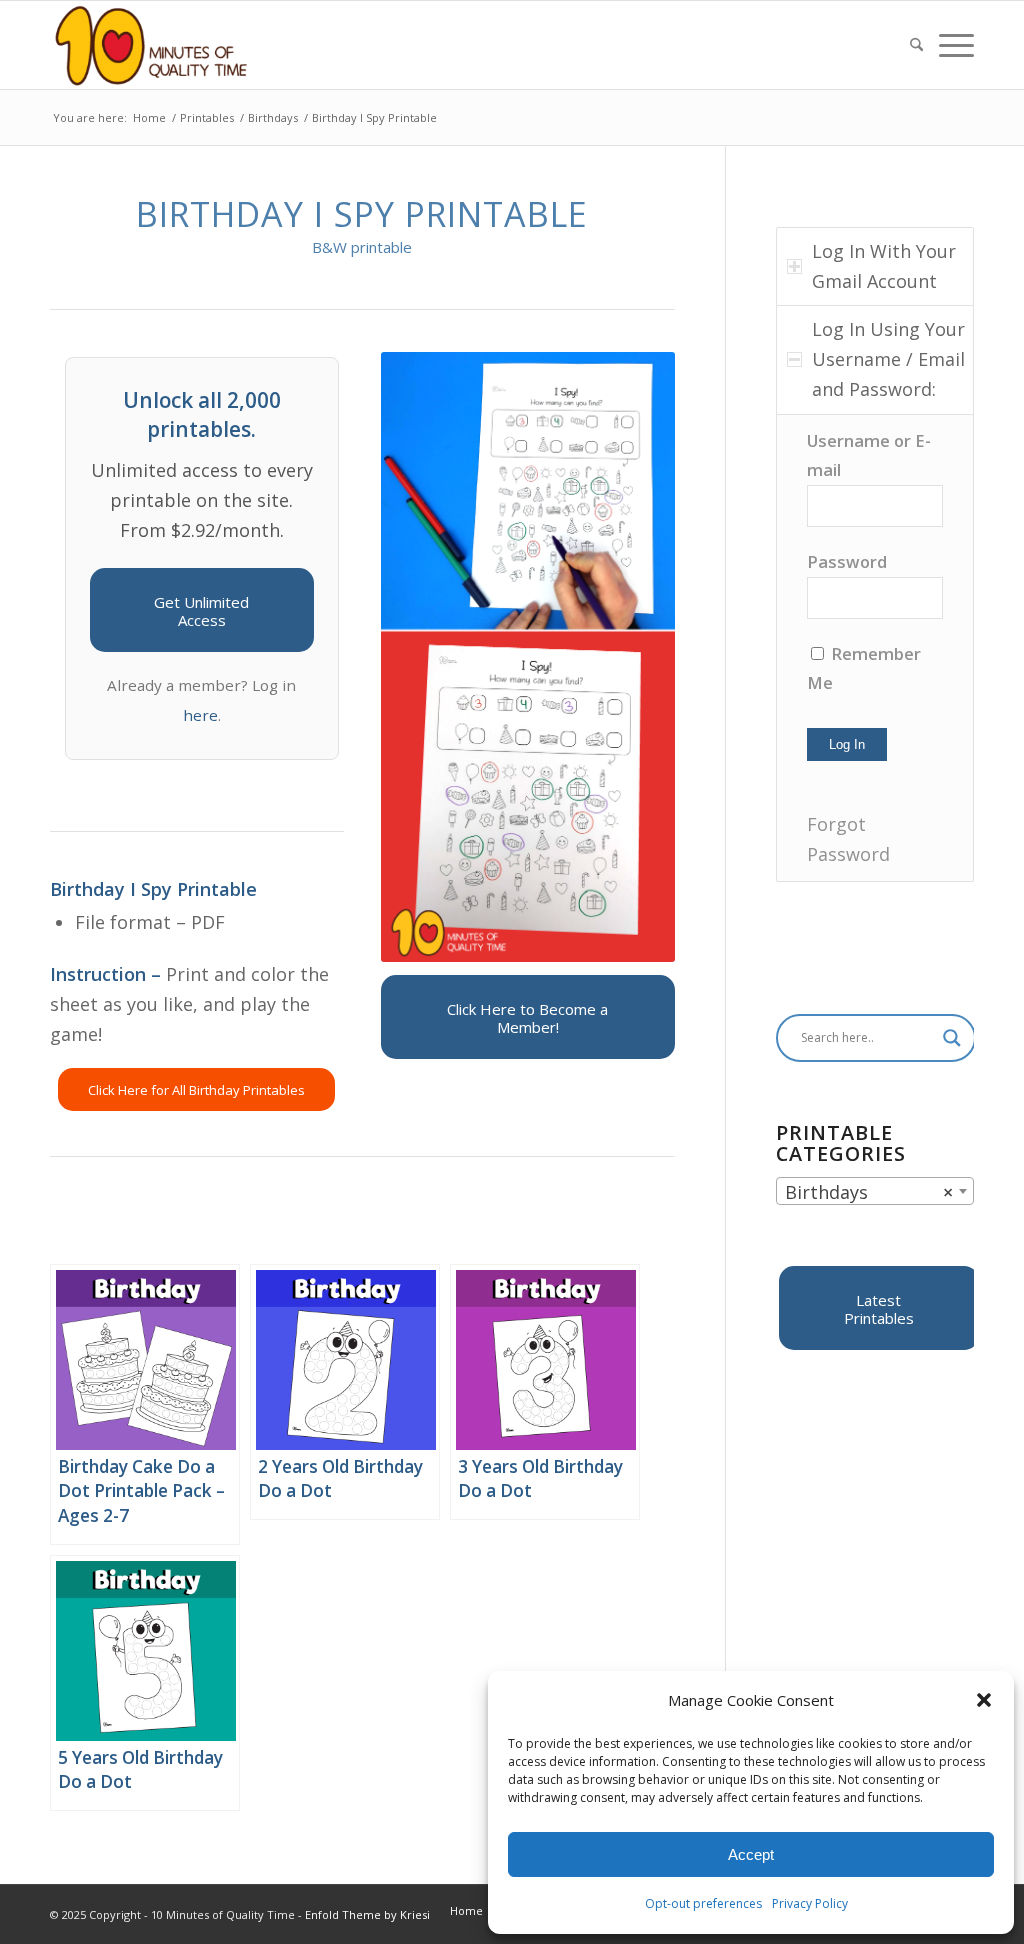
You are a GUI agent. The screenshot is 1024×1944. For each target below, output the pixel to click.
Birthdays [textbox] (869, 1192)
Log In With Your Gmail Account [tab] (884, 266)
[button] (984, 1700)
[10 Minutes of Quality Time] (151, 45)
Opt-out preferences (703, 1903)
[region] (875, 648)
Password (847, 561)
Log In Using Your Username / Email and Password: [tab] (888, 358)
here (200, 715)
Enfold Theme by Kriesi (367, 1914)
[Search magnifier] (952, 1038)
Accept (751, 1854)
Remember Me (864, 668)
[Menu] (952, 45)
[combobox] (875, 1191)
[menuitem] (916, 45)
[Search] (916, 45)
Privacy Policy (810, 1903)
